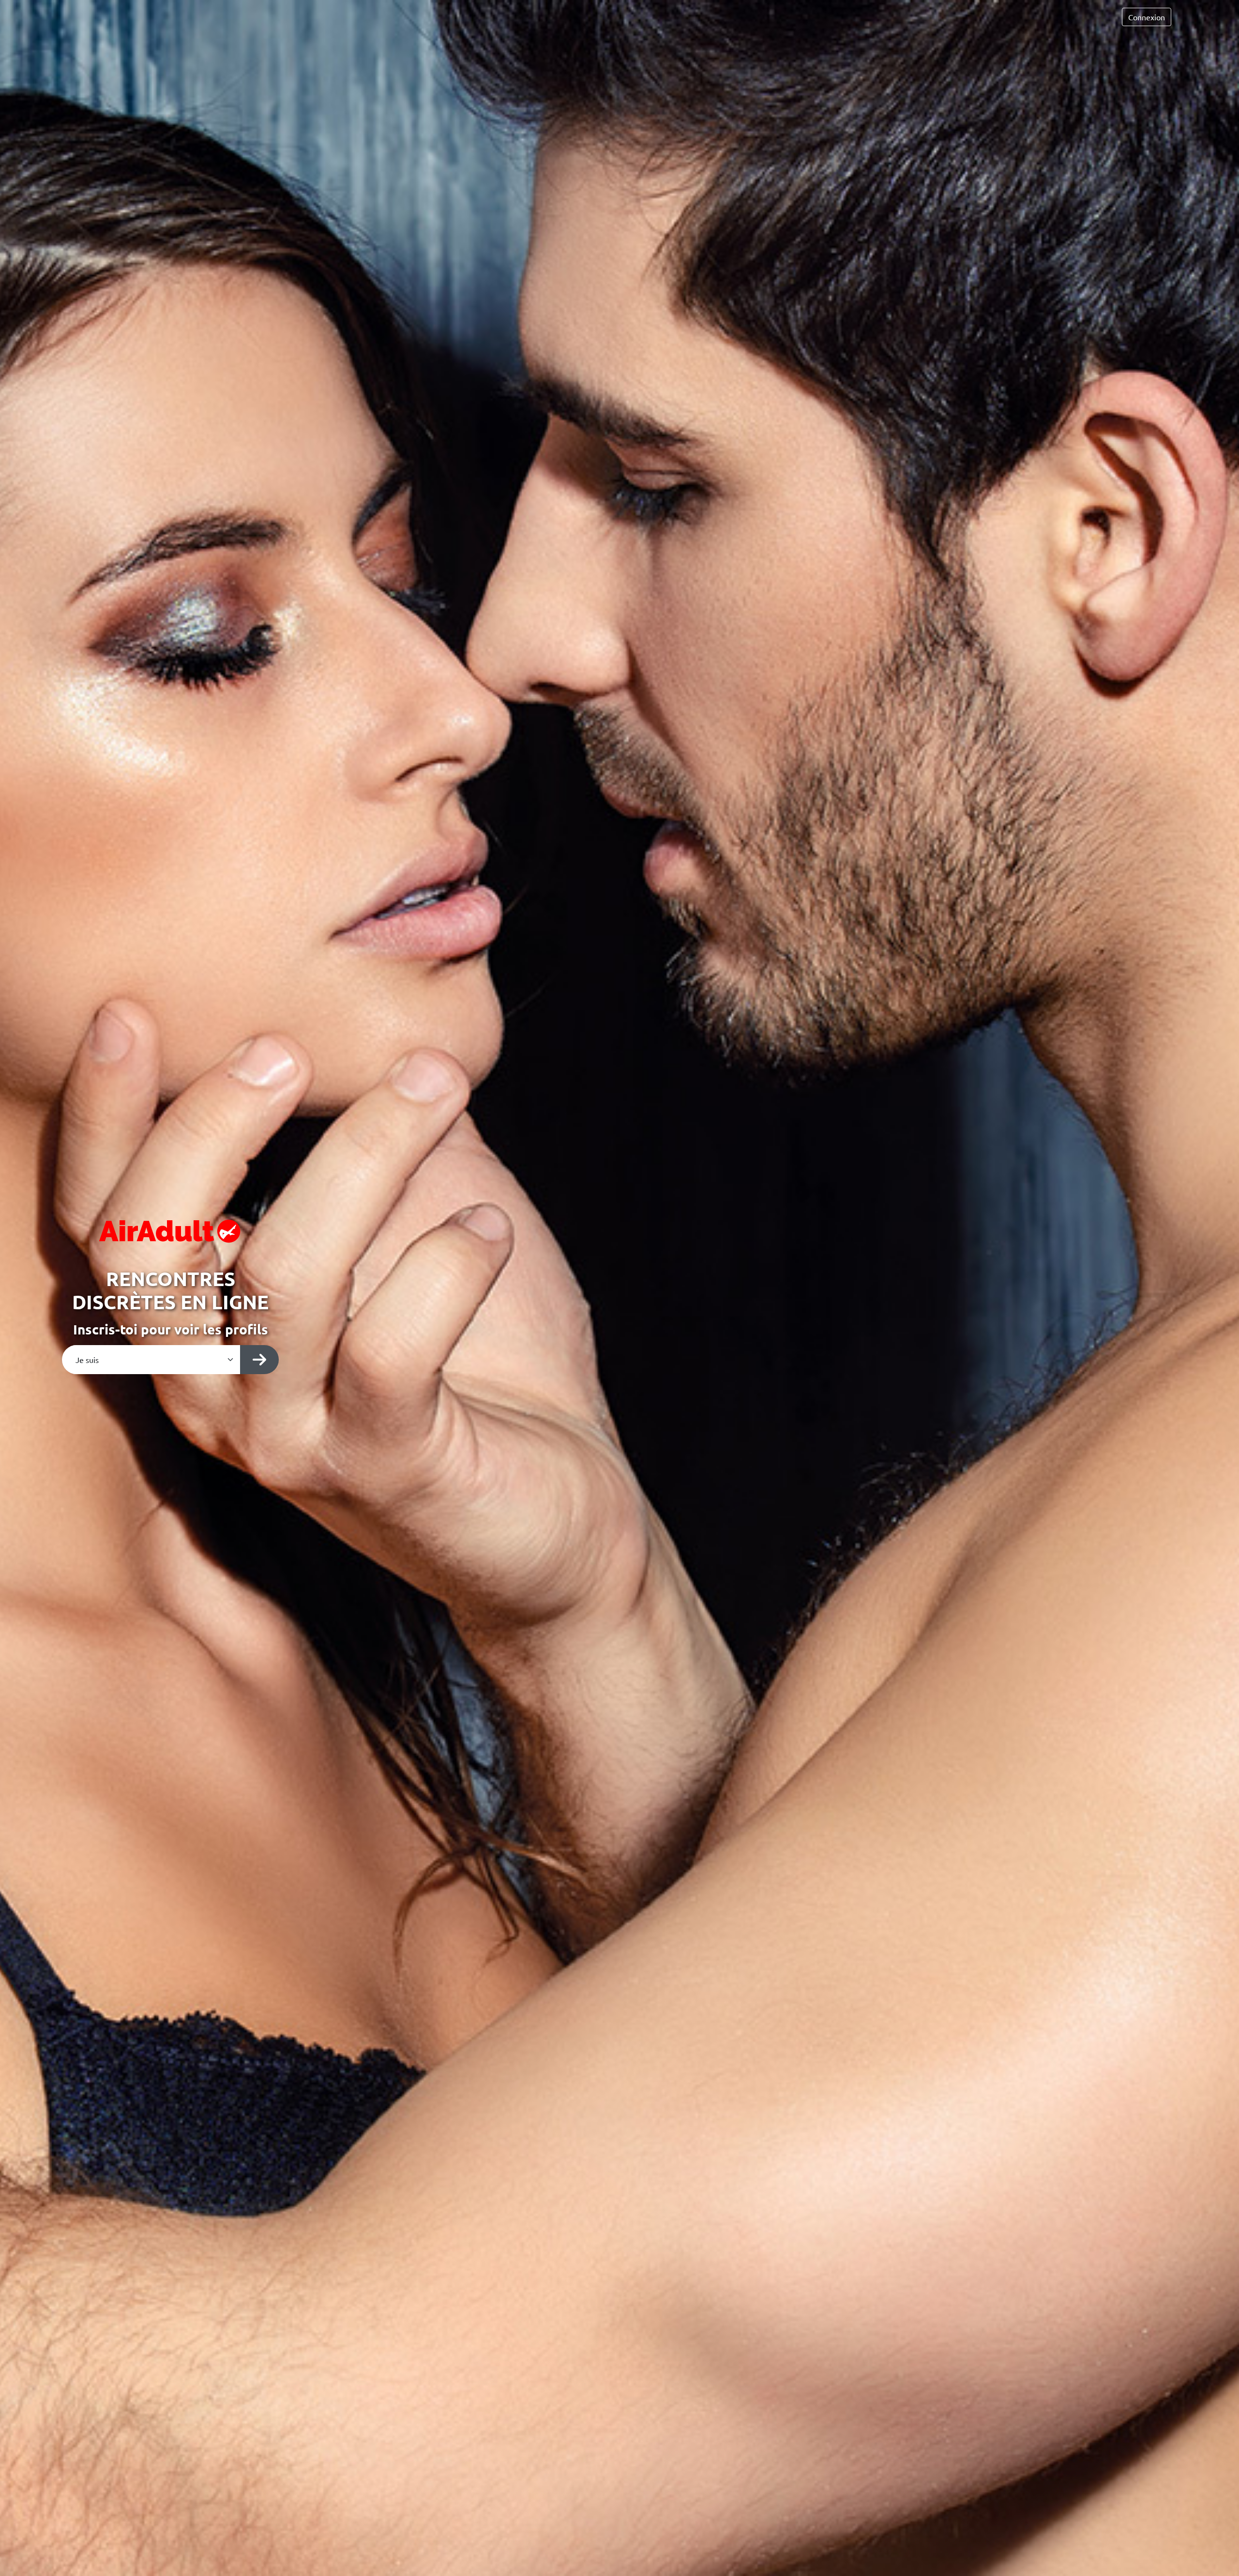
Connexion (1147, 17)
